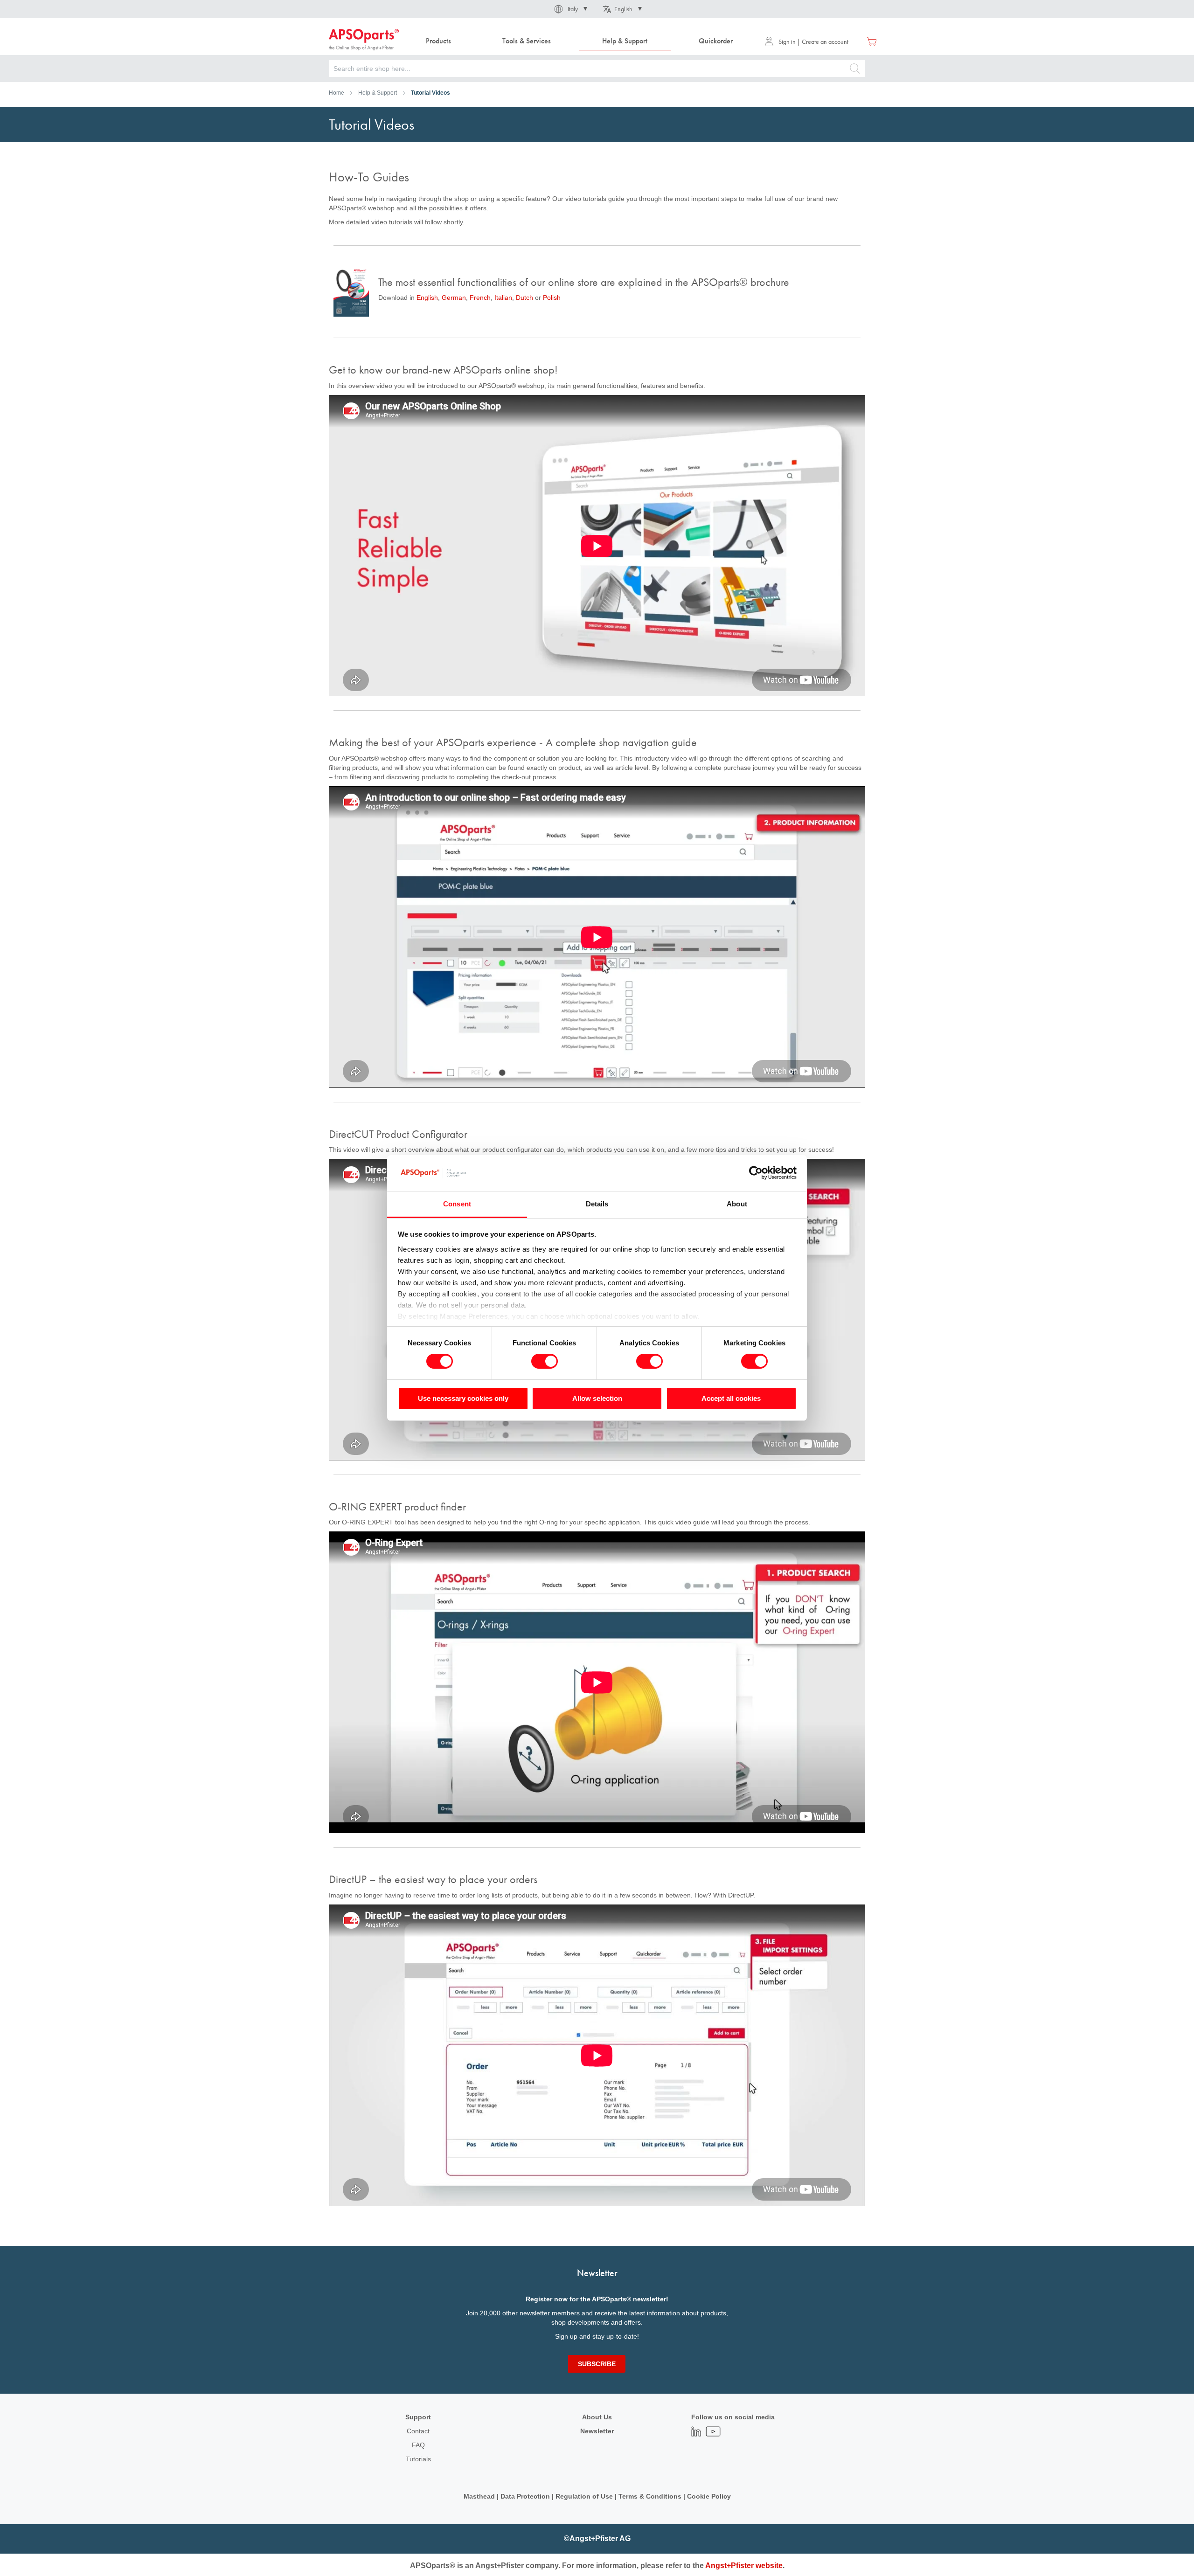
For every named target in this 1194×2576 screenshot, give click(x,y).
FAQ (418, 2445)
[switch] (545, 1362)
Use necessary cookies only (463, 1398)
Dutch (525, 298)
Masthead (479, 2496)
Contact (418, 2431)
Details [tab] (597, 1204)
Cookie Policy (709, 2496)
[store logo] (364, 40)
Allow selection (597, 1398)
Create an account (825, 42)
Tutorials (418, 2459)
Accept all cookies (731, 1398)
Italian (503, 298)
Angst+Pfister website (744, 2566)
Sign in (787, 42)
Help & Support (378, 93)
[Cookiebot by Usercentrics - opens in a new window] (756, 1173)
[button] (570, 9)
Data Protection (525, 2496)
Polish (552, 298)
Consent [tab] (457, 1204)
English (427, 298)
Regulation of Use (584, 2496)
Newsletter (597, 2431)
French (480, 298)
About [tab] (737, 1204)
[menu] (582, 41)
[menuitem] (438, 41)
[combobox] (597, 69)
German (454, 298)
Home (337, 93)
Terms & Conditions (650, 2496)
